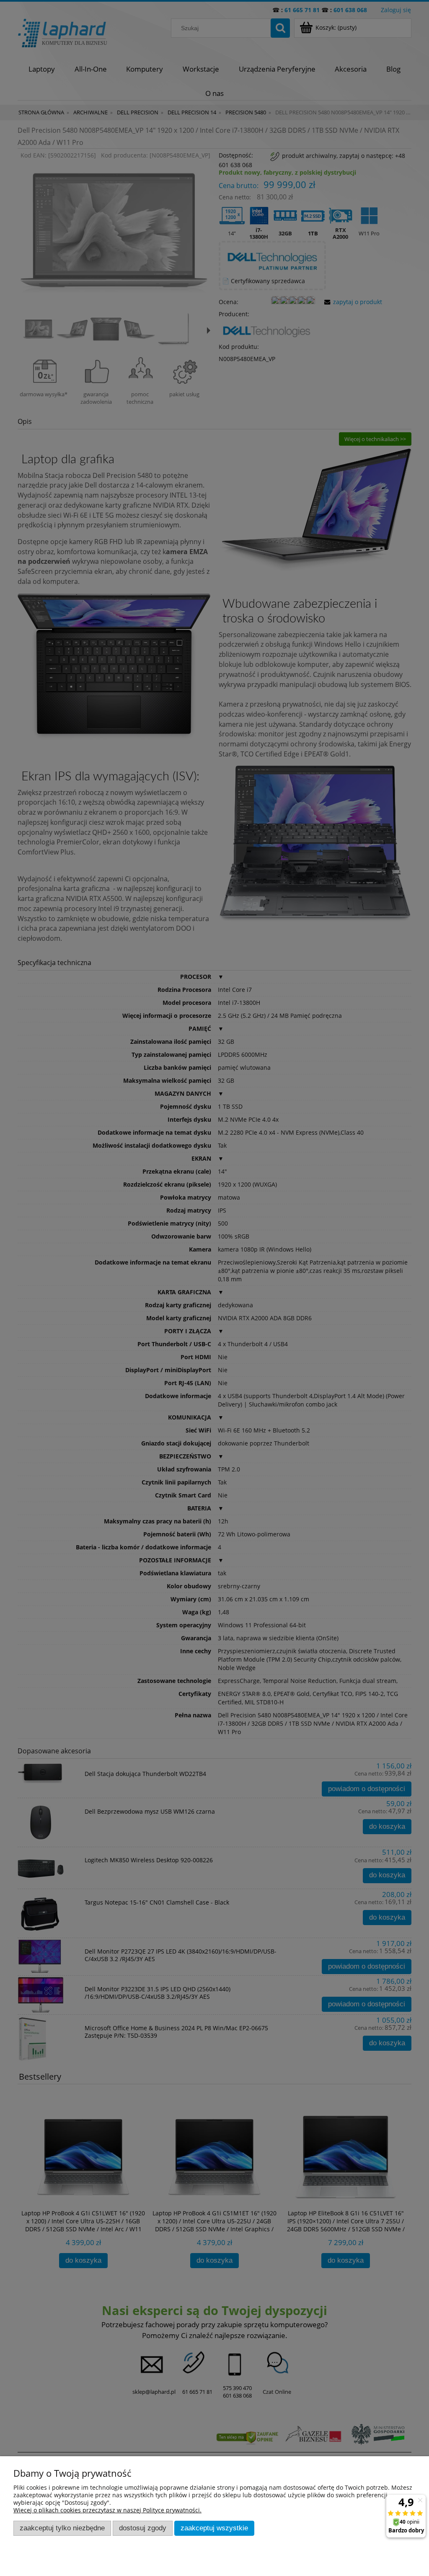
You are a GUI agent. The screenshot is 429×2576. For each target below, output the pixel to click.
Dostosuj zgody (143, 2528)
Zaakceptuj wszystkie (214, 2528)
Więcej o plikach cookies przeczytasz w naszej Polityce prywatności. (107, 2510)
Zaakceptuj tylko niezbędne (62, 2528)
